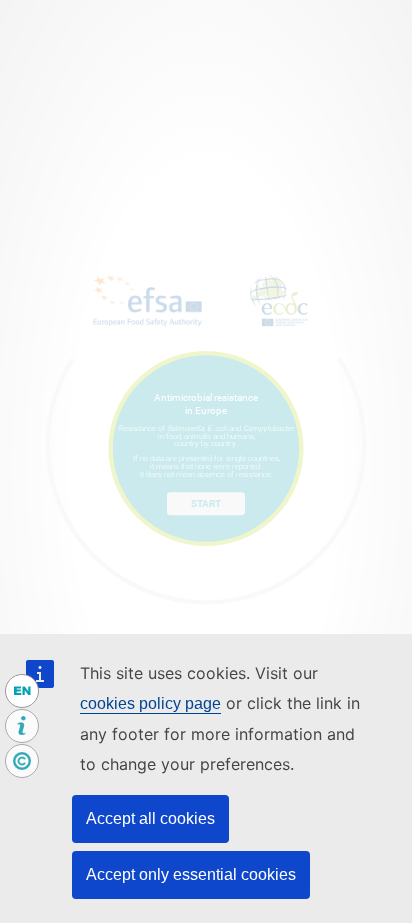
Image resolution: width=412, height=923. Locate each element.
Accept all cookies (150, 818)
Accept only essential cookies (191, 874)
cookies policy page (150, 703)
